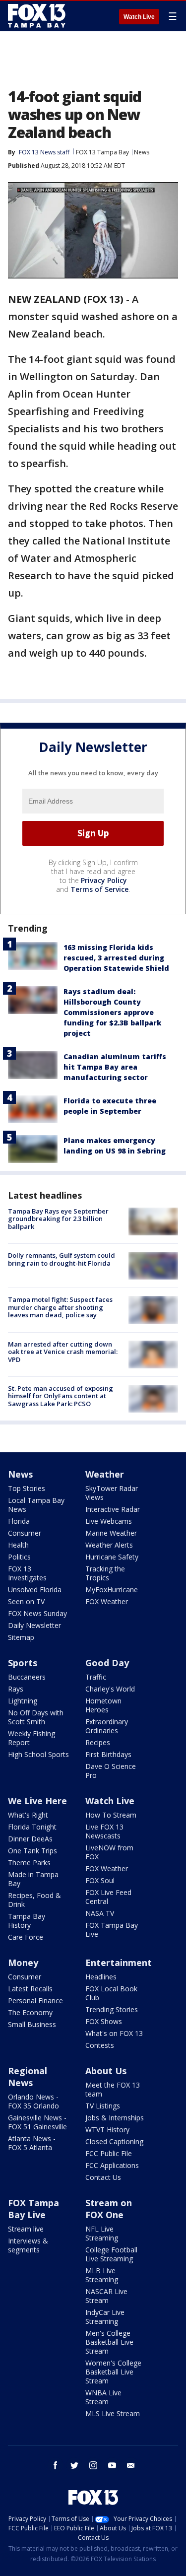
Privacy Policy (104, 880)
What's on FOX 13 (114, 2033)
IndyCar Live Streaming (105, 2317)
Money (23, 1963)
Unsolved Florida (35, 1590)
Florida (19, 1521)
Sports (23, 1663)
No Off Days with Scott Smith (36, 1717)
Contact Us (103, 2177)
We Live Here (37, 1801)
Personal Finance (35, 2000)
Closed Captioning (114, 2141)
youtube (112, 2465)
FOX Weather (107, 1601)
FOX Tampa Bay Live (112, 1930)
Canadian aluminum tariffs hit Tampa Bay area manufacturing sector (115, 1067)
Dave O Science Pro (111, 1771)
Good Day (107, 1663)
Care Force (26, 1937)
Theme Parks (29, 1863)
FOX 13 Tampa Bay (102, 152)
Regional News (28, 2077)
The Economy (30, 2012)
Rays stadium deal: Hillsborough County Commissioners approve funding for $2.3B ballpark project (112, 1012)
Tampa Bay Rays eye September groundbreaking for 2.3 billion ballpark (58, 1219)
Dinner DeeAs (30, 1839)
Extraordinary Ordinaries (107, 1726)
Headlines (101, 1977)
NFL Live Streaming (102, 2233)
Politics (19, 1557)
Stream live (26, 2229)
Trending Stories (112, 2009)
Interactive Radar (113, 1509)
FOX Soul (100, 1880)
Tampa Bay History (27, 1921)
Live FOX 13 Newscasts (104, 1831)
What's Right (28, 1815)
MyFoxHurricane (112, 1590)
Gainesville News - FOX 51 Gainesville (37, 2122)
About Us (106, 2071)
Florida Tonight (32, 1827)
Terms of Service (99, 889)
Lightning (23, 1701)
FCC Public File (109, 2153)
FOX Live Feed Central (108, 1897)
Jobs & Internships (115, 2118)
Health (18, 1545)
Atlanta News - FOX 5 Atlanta (32, 2143)
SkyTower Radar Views (112, 1493)
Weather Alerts (109, 1545)
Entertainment (119, 1963)
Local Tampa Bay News (36, 1505)
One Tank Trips (32, 1851)
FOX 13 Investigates (27, 1573)
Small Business (32, 2024)
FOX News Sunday (37, 1613)
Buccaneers (27, 1677)
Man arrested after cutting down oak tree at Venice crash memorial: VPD (63, 1352)
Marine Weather (111, 1533)
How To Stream (111, 1815)
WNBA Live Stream (103, 2397)
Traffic (96, 1677)
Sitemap (21, 1637)
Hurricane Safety (112, 1557)
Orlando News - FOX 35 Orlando (33, 2101)
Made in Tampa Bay (33, 1879)
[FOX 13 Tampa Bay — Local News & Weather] (37, 16)
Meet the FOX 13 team (113, 2089)
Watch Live (139, 17)
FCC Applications (112, 2165)
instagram (93, 2465)
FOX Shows (104, 2021)
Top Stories (27, 1488)
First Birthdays (108, 1754)
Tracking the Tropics (105, 1573)
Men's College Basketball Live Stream (109, 2342)
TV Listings (103, 2106)
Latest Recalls (30, 1989)
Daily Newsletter (34, 1625)
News (142, 152)
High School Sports (38, 1754)
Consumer (25, 1533)
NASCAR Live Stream (106, 2296)
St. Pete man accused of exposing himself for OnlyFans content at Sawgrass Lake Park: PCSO (61, 1396)
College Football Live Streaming (111, 2254)
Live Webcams (109, 1521)
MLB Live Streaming (102, 2275)
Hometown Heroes (103, 1705)
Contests (100, 2045)
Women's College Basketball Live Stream (113, 2372)
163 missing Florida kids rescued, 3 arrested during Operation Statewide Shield (116, 958)
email (131, 2465)
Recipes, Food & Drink (34, 1900)
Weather (105, 1474)
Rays (16, 1689)
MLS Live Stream (113, 2413)
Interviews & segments (28, 2245)
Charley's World (110, 1689)
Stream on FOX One (109, 2209)
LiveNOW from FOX (109, 1852)
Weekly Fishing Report (31, 1738)
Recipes (98, 1742)
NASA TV (100, 1913)
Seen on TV (26, 1601)
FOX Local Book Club (111, 1993)
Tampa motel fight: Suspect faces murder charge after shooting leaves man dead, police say (60, 1307)
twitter (74, 2465)
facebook (56, 2465)
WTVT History (107, 2130)
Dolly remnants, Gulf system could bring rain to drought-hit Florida (62, 1259)
